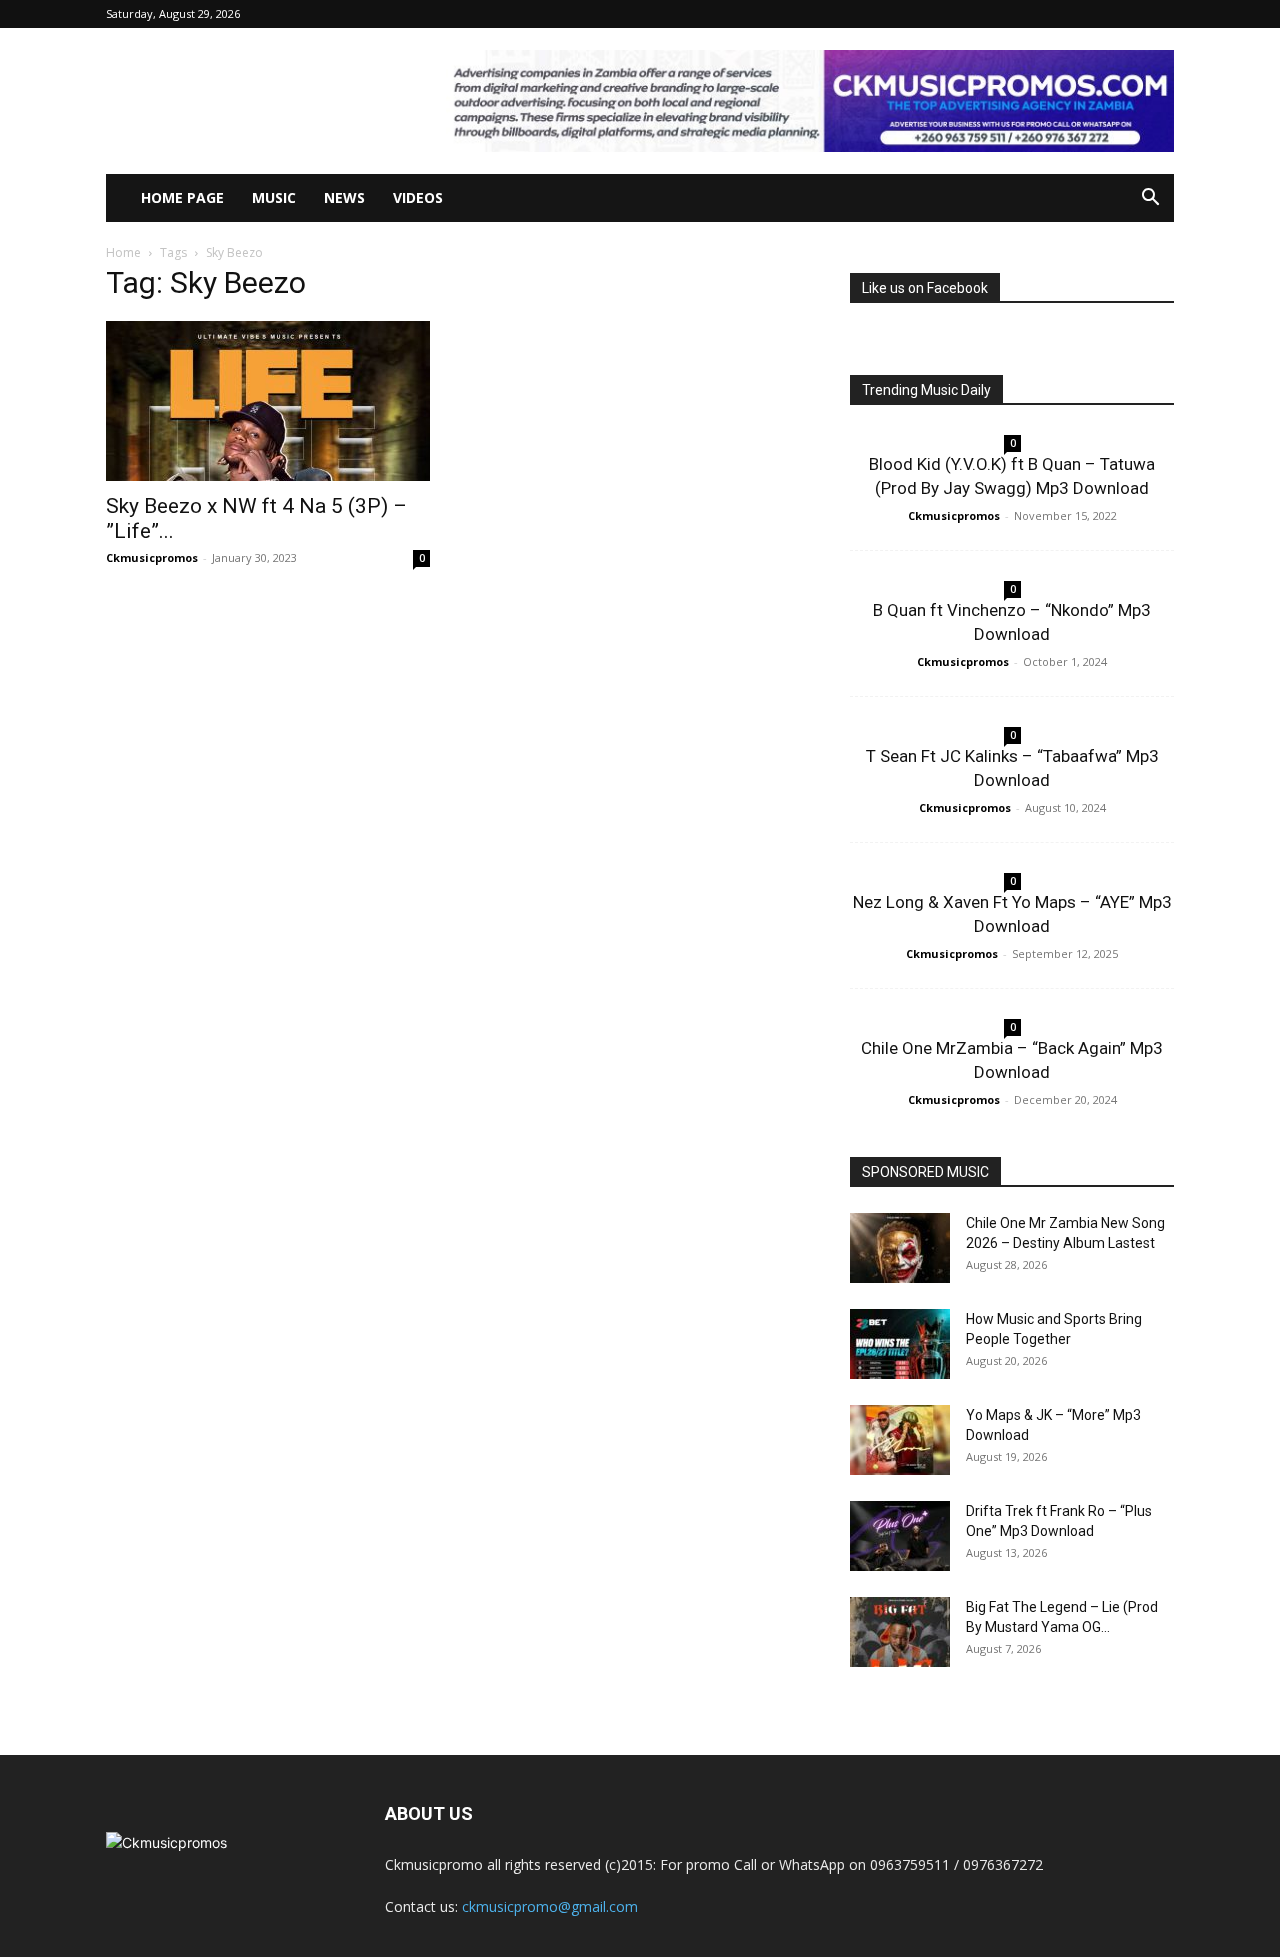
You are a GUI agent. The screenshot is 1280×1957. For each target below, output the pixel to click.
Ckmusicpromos (152, 557)
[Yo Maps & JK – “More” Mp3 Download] (900, 1440)
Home (123, 252)
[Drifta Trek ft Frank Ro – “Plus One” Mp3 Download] (900, 1536)
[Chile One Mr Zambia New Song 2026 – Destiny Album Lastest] (900, 1248)
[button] (1150, 199)
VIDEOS (418, 197)
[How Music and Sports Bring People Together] (900, 1344)
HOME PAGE (182, 197)
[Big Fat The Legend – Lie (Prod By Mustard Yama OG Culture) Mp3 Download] (900, 1632)
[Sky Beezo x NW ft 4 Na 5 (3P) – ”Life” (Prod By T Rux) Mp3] (268, 401)
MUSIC (274, 197)
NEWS (344, 197)
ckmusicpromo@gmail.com (550, 1906)
